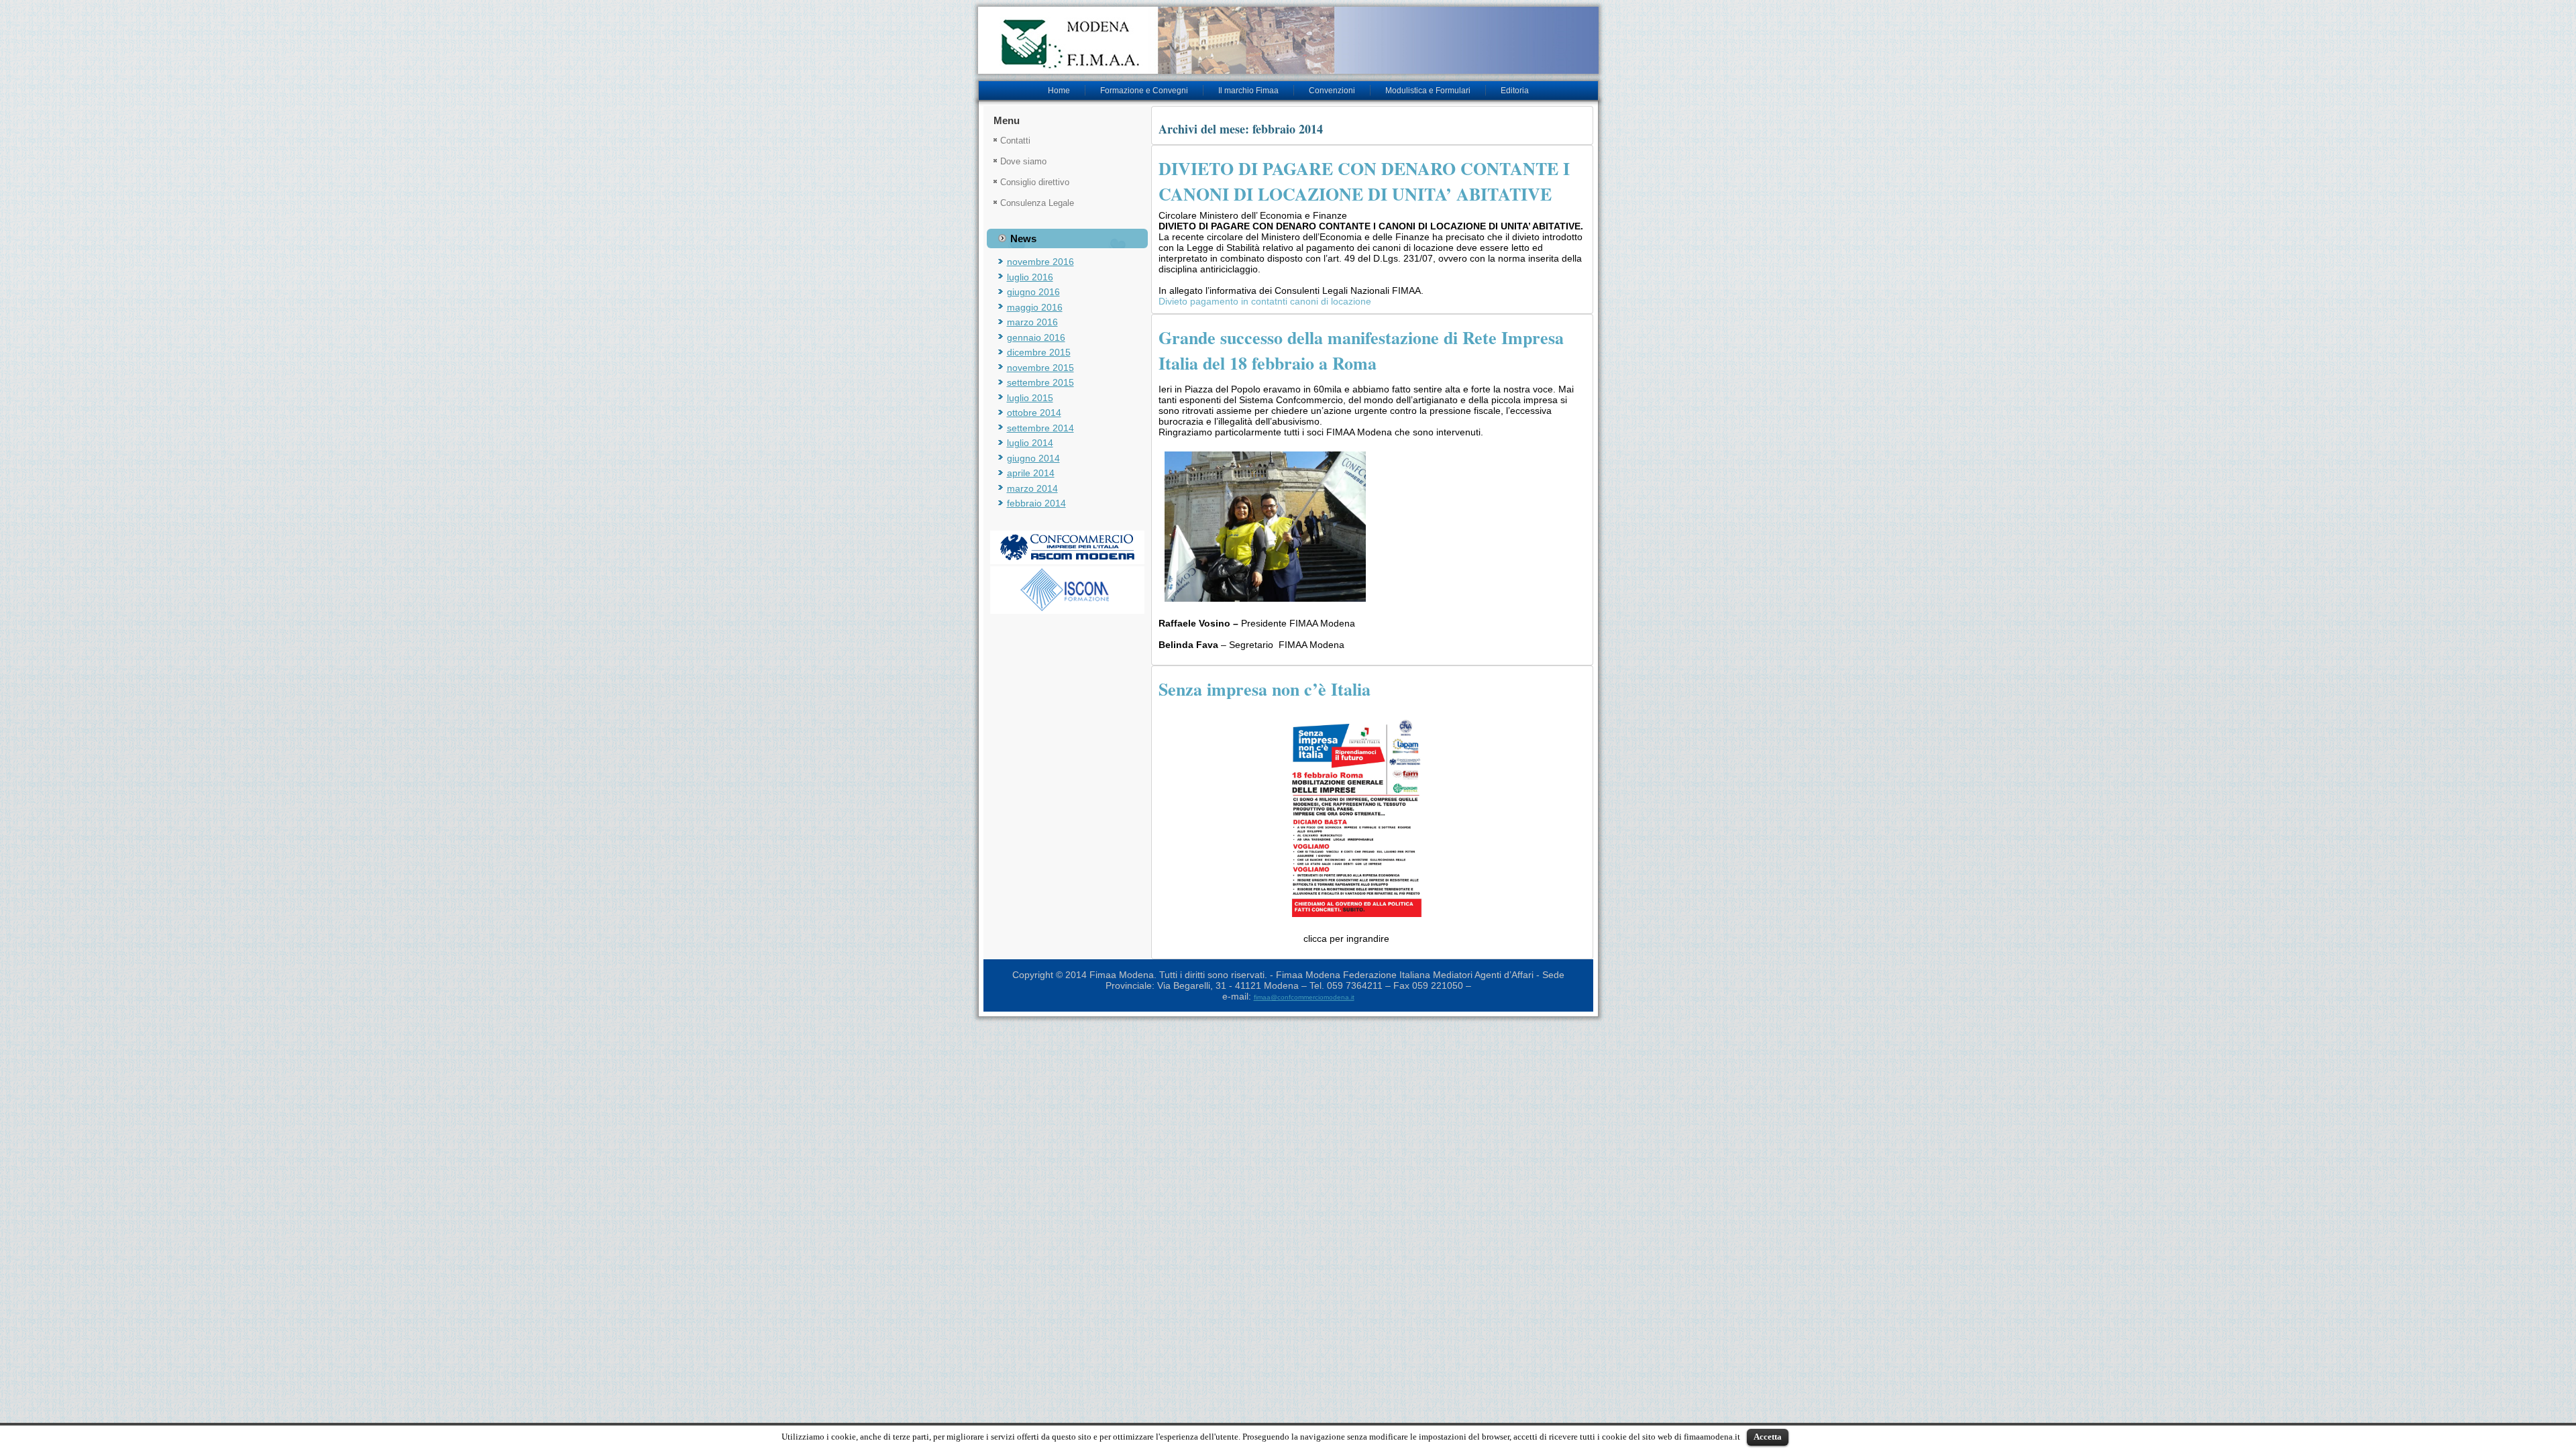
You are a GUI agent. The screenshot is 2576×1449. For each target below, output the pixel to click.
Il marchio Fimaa (1248, 91)
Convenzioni (1332, 91)
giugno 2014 (1033, 458)
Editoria (1515, 91)
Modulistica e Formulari (1428, 91)
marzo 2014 (1032, 488)
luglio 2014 (1030, 443)
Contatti (1015, 141)
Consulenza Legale (1037, 203)
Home (1059, 91)
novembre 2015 (1040, 368)
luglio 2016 (1030, 277)
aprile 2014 (1031, 473)
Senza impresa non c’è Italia (1265, 689)
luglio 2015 (1030, 398)
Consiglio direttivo (1035, 182)
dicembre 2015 (1039, 352)
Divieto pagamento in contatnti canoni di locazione (1266, 301)
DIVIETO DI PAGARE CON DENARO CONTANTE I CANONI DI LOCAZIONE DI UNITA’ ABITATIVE (1364, 181)
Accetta (1768, 1437)
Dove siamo (1023, 161)
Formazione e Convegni (1144, 91)
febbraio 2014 (1036, 503)
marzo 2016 (1032, 322)
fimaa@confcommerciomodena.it (1304, 997)
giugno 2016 (1033, 292)
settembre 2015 (1040, 382)
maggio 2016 (1035, 307)
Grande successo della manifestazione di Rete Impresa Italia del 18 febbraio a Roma (1361, 350)
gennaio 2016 (1036, 337)
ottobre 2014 (1034, 413)
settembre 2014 (1040, 428)
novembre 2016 (1040, 262)
